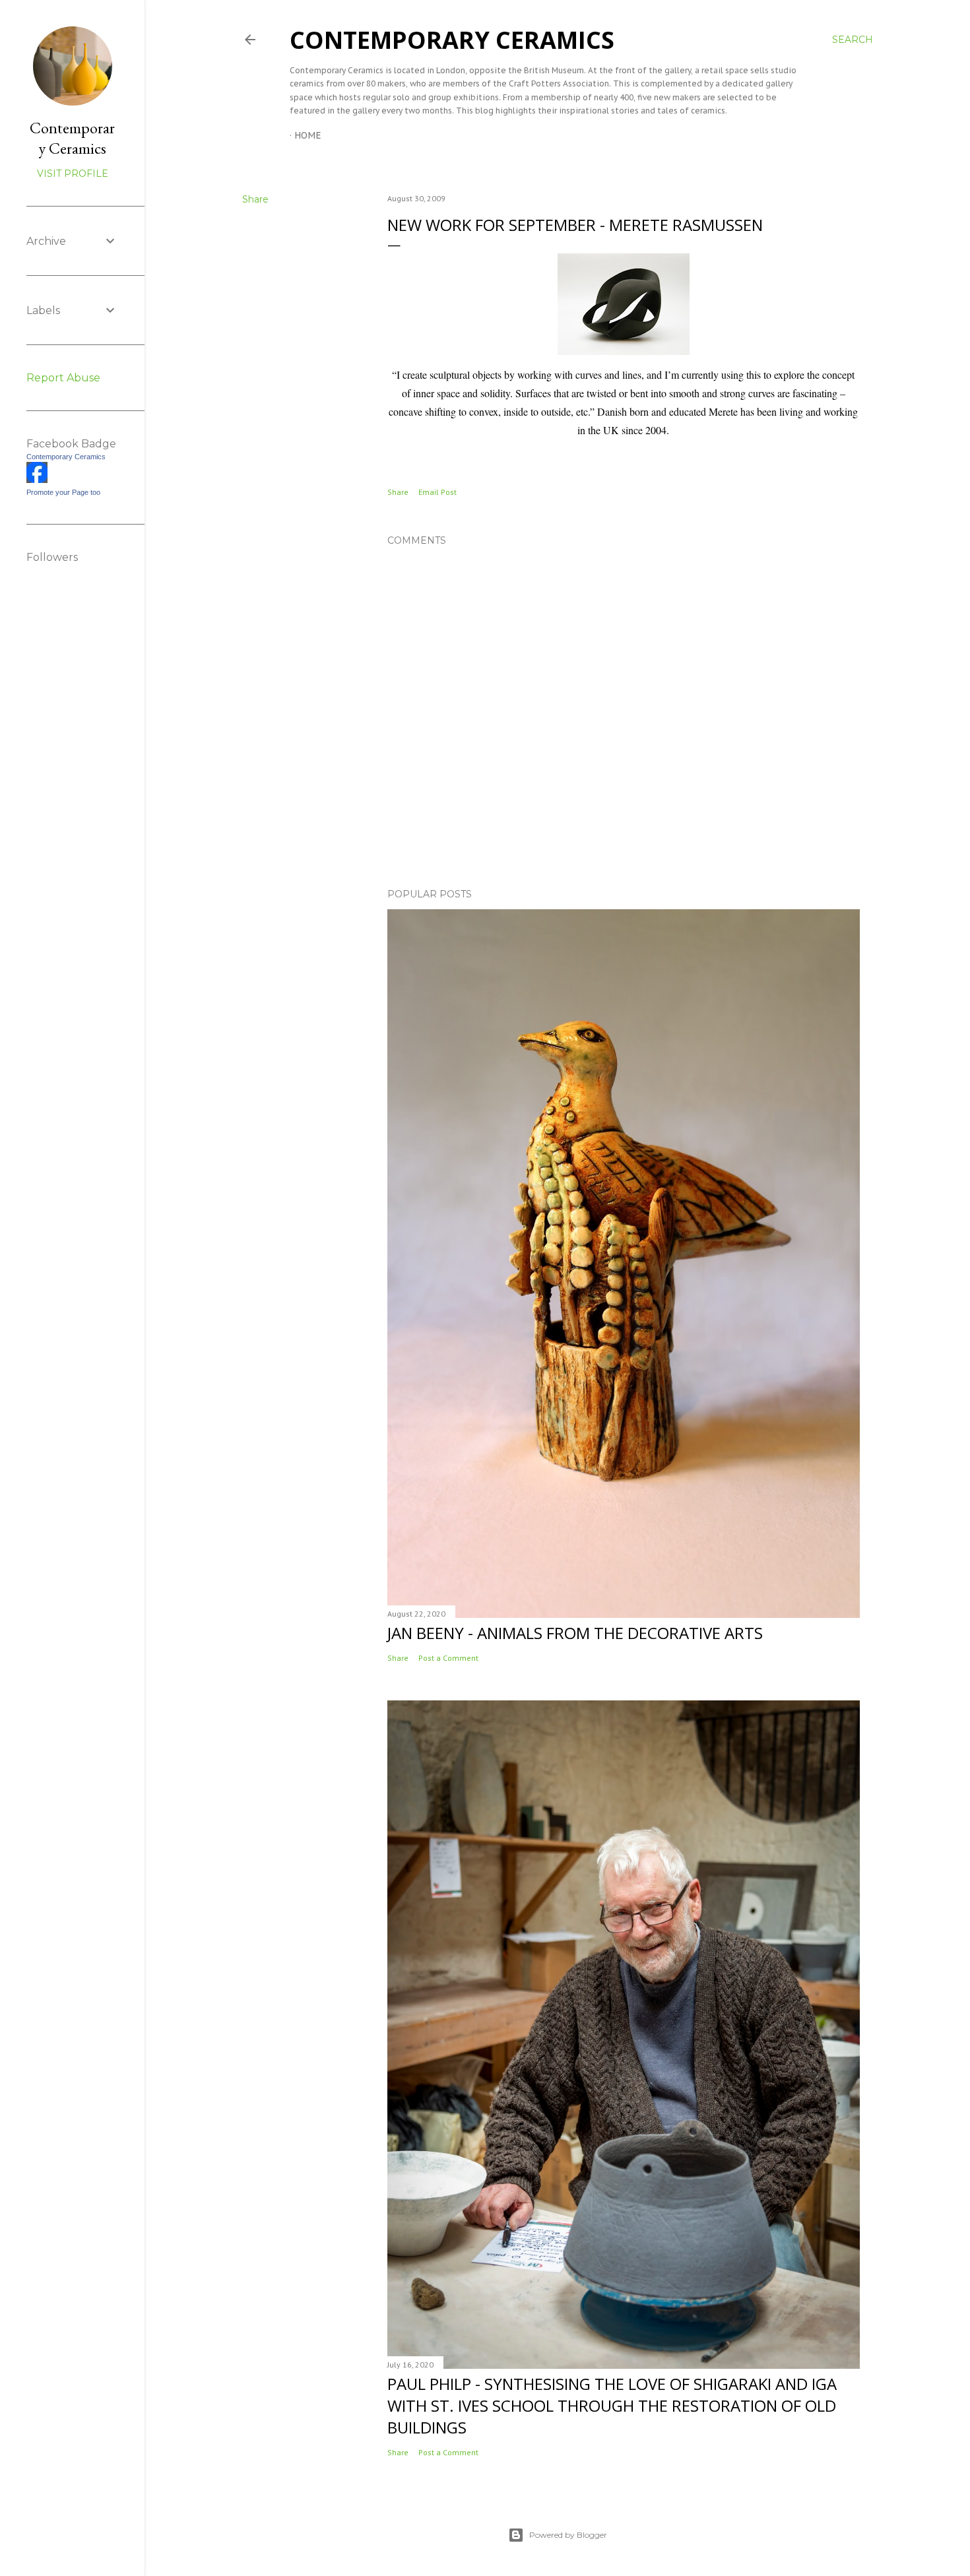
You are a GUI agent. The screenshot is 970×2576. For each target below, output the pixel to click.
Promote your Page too (63, 492)
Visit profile (73, 174)
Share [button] (255, 199)
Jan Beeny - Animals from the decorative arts (575, 1633)
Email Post (437, 492)
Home (308, 135)
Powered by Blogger (568, 2535)
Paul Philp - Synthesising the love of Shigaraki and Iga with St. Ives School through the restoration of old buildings (612, 2405)
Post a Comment (448, 1658)
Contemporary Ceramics (452, 40)
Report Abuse (63, 378)
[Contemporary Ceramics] (37, 480)
